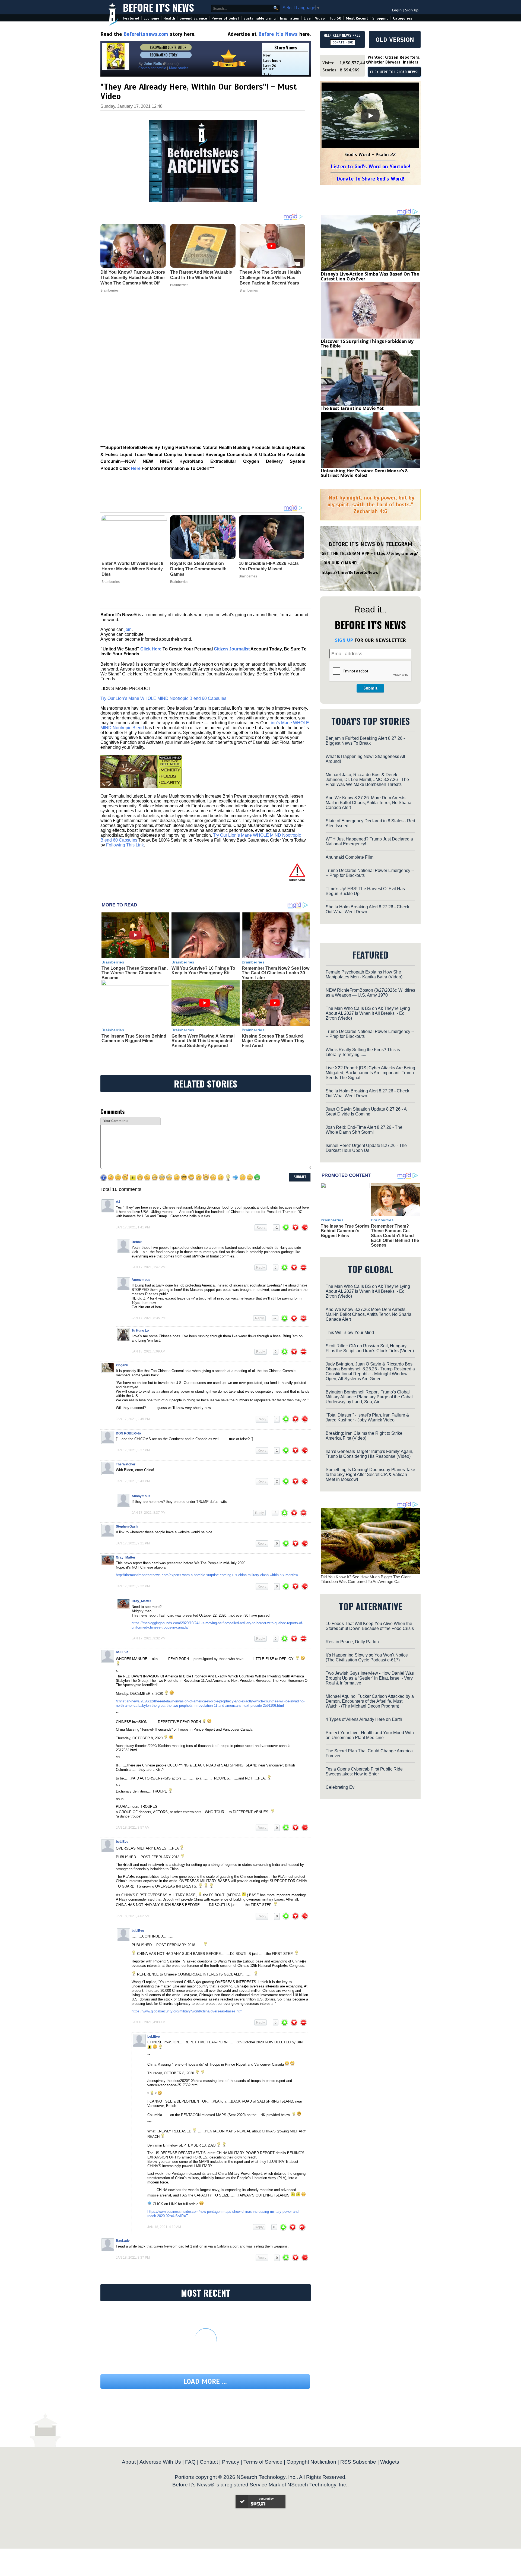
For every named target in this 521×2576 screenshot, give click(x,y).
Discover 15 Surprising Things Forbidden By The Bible (367, 344)
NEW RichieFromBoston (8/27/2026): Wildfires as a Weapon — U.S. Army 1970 (370, 993)
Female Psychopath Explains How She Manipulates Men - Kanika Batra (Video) (364, 974)
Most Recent (357, 18)
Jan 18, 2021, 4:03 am (148, 2022)
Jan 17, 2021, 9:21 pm (133, 1543)
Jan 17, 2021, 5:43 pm (133, 1481)
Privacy (231, 2462)
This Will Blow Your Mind (350, 1333)
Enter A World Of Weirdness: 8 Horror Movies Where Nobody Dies (132, 569)
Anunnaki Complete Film (350, 857)
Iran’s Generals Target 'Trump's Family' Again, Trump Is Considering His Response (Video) (369, 1454)
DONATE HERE (343, 42)
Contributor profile (152, 68)
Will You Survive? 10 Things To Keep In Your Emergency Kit (203, 971)
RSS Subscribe (358, 2462)
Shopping (380, 18)
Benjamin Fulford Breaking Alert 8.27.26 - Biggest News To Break (365, 741)
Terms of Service (263, 2462)
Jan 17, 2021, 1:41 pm (133, 1227)
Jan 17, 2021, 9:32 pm (149, 1638)
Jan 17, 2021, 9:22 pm (133, 1586)
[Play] (370, 116)
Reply (261, 1228)
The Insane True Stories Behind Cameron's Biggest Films (134, 1039)
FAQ (190, 2462)
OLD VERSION (395, 40)
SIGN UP (344, 640)
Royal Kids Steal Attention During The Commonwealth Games (198, 569)
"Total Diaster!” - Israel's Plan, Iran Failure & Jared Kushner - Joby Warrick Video (367, 1417)
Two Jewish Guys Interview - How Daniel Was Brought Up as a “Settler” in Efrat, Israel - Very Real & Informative (370, 1678)
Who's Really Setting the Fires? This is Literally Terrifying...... (363, 1052)
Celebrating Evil (341, 1787)
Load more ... (205, 2381)
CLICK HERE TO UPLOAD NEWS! (394, 72)
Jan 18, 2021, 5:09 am (148, 1351)
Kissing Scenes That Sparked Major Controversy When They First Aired (273, 1041)
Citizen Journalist (232, 649)
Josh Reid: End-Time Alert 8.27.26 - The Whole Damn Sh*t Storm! (364, 1130)
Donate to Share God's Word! (371, 179)
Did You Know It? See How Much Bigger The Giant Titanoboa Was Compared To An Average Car (366, 1579)
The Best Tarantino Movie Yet (352, 408)
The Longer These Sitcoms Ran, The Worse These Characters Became (135, 973)
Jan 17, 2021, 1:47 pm (149, 1267)
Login (397, 10)
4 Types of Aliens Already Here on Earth (364, 1719)
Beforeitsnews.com (146, 34)
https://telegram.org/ (396, 554)
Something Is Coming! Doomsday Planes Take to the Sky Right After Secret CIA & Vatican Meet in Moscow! (370, 1475)
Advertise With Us (160, 2462)
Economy (151, 18)
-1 (276, 1228)
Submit (370, 688)
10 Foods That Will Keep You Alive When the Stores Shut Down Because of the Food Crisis (370, 1626)
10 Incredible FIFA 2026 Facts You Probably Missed (269, 566)
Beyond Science (193, 18)
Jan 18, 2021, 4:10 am (164, 2227)
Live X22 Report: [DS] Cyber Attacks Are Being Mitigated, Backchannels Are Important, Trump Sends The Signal (370, 1073)
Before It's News (158, 7)
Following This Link (125, 845)
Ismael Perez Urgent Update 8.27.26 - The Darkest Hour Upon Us (366, 1148)
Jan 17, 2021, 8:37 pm (149, 1513)
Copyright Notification (311, 2462)
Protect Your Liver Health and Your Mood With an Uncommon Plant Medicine (370, 1735)
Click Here (151, 649)
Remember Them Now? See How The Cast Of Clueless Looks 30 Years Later (276, 973)
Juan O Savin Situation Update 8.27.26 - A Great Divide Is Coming (366, 1112)
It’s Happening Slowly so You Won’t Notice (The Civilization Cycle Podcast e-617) (367, 1657)
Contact (209, 2462)
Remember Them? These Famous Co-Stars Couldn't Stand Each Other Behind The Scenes (395, 1236)
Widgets (390, 2462)
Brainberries (111, 582)
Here (136, 468)
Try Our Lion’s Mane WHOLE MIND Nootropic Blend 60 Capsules (163, 698)
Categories (403, 18)
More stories (179, 68)
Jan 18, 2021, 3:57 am (133, 1828)
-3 (275, 1513)
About (129, 2462)
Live (307, 18)
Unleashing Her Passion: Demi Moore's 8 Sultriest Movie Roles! (364, 473)
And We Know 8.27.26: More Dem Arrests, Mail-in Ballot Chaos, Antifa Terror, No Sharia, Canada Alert (369, 803)
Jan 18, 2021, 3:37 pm (133, 2258)
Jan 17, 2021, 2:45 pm (133, 1419)
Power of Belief (225, 18)
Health (169, 18)
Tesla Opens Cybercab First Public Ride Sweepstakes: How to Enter (364, 1771)
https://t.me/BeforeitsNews (350, 573)
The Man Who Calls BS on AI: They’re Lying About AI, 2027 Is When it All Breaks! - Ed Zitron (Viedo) (368, 1013)
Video (320, 18)
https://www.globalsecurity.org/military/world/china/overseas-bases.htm (187, 2011)
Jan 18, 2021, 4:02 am (133, 1916)
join (128, 629)
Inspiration (290, 18)
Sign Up (412, 10)
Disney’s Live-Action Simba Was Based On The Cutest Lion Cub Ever (370, 276)
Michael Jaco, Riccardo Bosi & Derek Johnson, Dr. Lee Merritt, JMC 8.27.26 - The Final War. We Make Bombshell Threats (367, 780)
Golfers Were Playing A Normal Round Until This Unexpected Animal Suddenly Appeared (203, 1041)
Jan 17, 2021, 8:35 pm (149, 1318)
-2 (275, 1318)
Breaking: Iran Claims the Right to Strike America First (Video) (364, 1436)
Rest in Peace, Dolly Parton (352, 1642)
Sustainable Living (260, 18)
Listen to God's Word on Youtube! (371, 167)
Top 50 (335, 18)
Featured (131, 18)
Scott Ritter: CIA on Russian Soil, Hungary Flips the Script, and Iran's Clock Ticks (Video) (370, 1348)
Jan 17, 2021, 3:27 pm (133, 1450)
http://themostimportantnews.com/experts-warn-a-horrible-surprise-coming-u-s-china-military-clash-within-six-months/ (207, 1575)
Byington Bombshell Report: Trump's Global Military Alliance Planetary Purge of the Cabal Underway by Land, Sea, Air (369, 1397)
